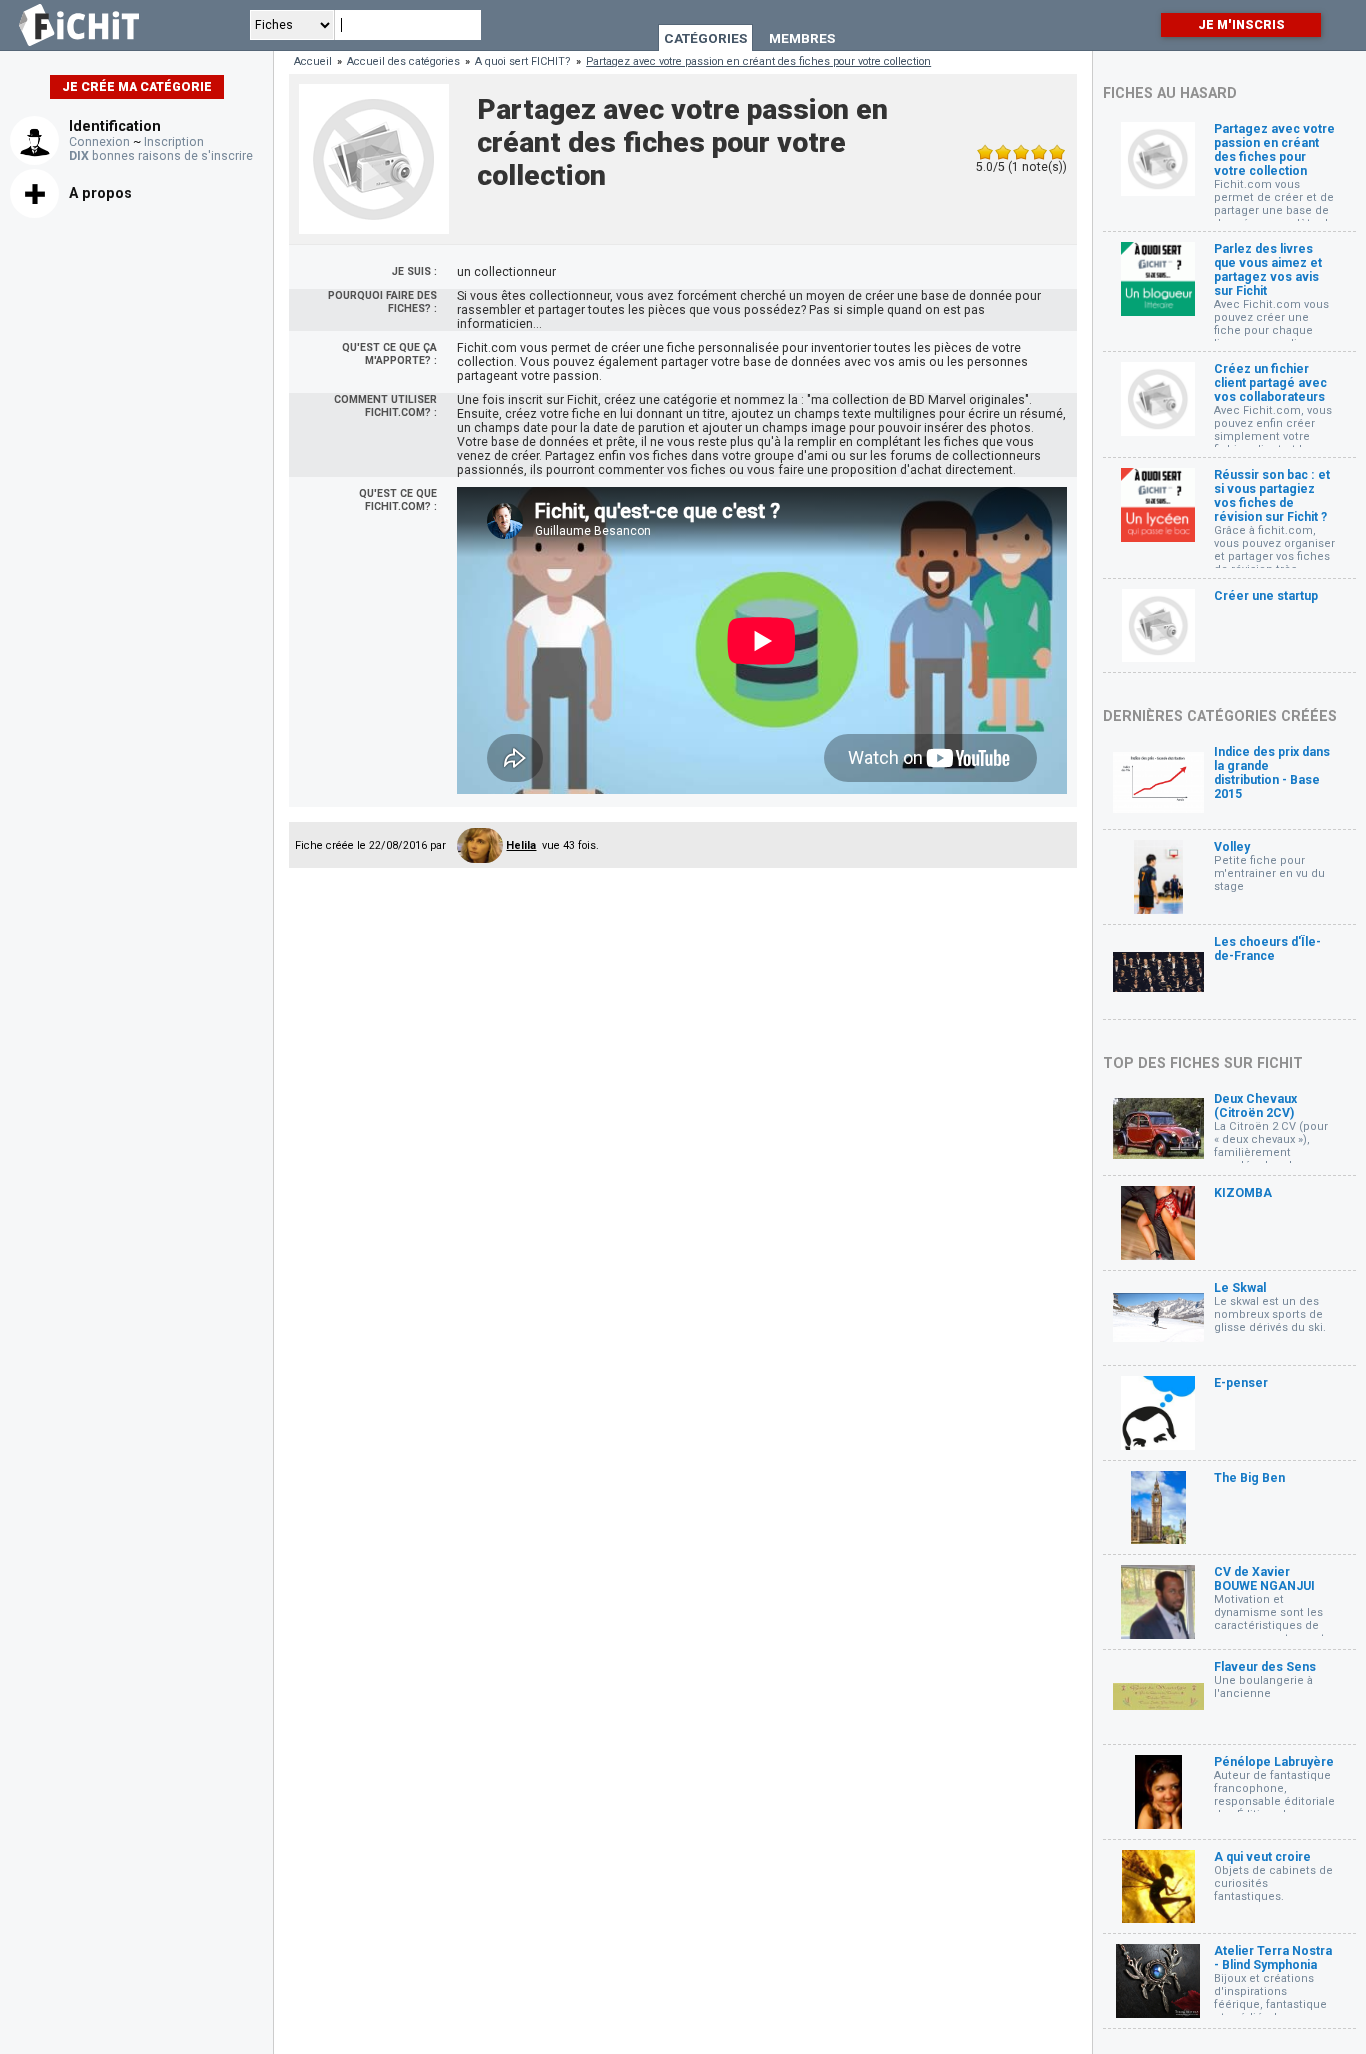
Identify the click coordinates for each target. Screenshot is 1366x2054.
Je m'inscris (1241, 25)
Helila (521, 845)
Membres (802, 38)
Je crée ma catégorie (137, 87)
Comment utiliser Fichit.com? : (385, 406)
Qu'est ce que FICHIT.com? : (398, 500)
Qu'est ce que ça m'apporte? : (389, 354)
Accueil (313, 61)
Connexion (99, 142)
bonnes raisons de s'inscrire (161, 156)
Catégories (705, 38)
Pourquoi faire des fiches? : (382, 302)
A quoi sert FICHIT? (523, 61)
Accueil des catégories (403, 61)
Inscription (174, 142)
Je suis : (414, 271)
